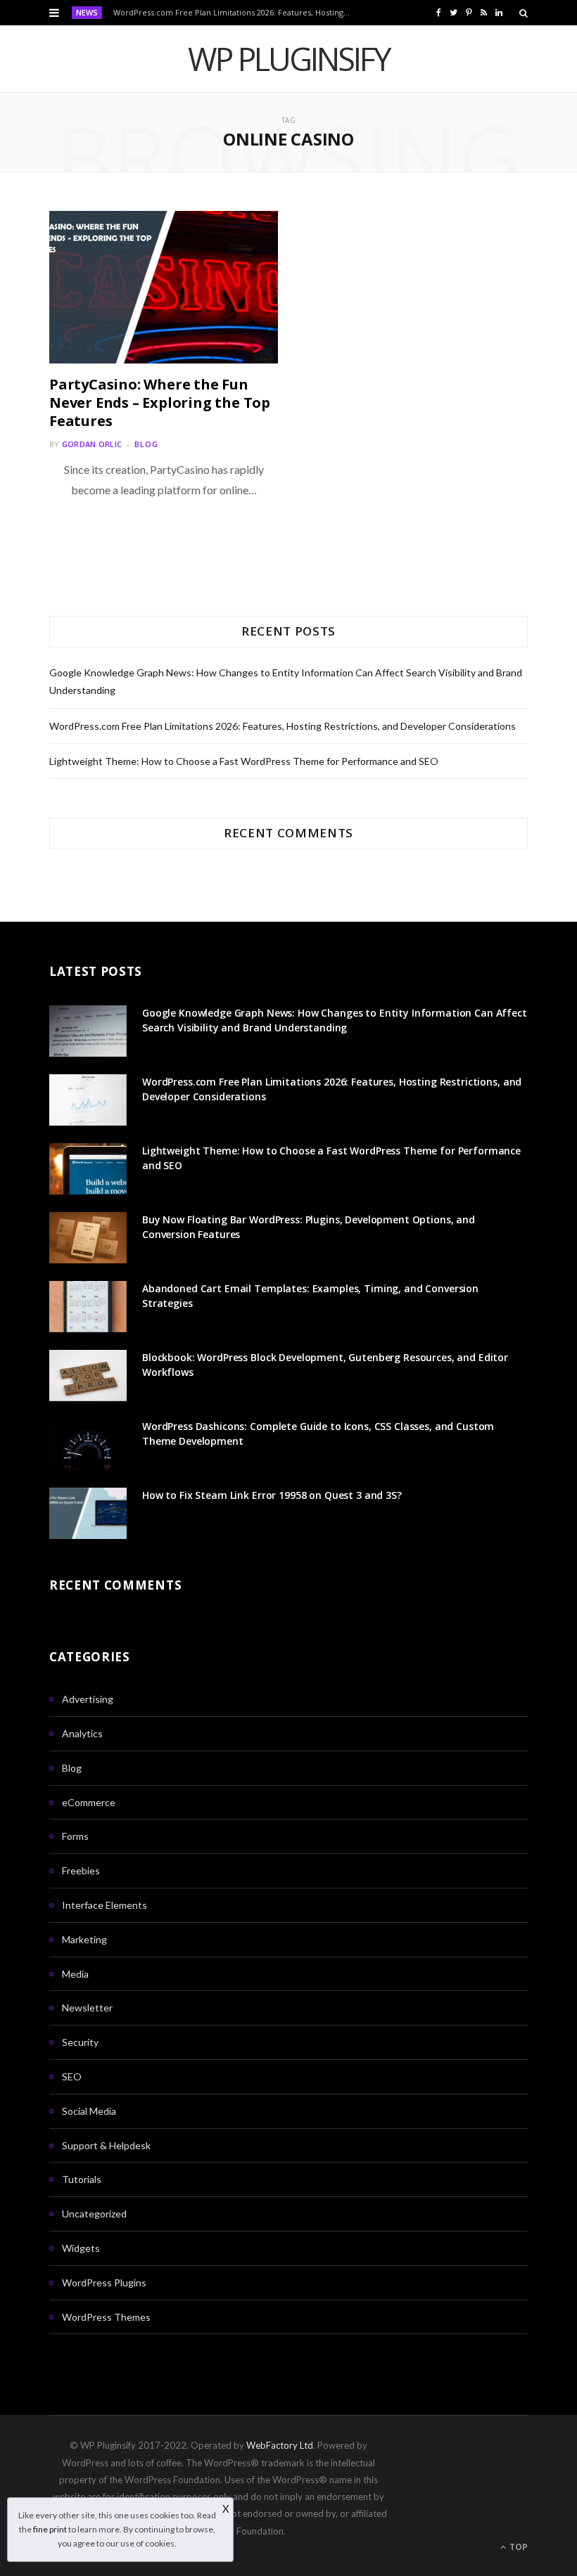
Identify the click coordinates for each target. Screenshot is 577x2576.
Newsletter (87, 2008)
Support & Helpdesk (106, 2145)
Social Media (89, 2111)
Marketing (84, 1939)
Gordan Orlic (92, 444)
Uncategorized (94, 2214)
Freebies (81, 1870)
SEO (72, 2076)
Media (75, 1974)
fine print (50, 2529)
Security (80, 2042)
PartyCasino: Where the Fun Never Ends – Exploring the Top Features (160, 402)
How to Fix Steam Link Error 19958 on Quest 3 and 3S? (272, 1495)
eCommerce (89, 1802)
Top (518, 2547)
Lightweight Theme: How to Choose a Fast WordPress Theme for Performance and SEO (244, 761)
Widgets (81, 2248)
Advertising (88, 1699)
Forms (75, 1836)
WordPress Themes (106, 2317)
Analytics (82, 1733)
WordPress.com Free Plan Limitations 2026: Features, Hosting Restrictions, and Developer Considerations (235, 13)
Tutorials (82, 2179)
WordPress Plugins (104, 2282)
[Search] (524, 13)
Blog (146, 444)
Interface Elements (104, 1905)
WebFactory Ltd (280, 2445)
